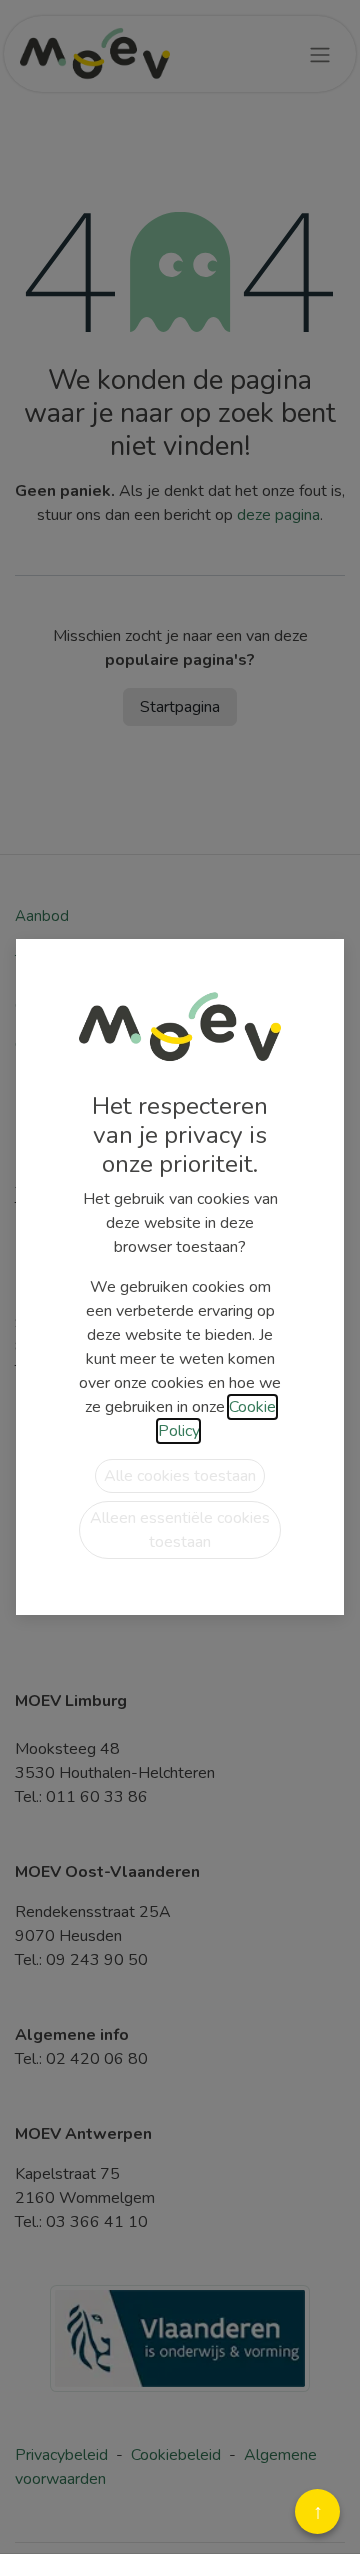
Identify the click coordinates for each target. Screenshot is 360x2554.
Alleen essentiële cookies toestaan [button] (180, 1530)
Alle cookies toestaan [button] (180, 1476)
